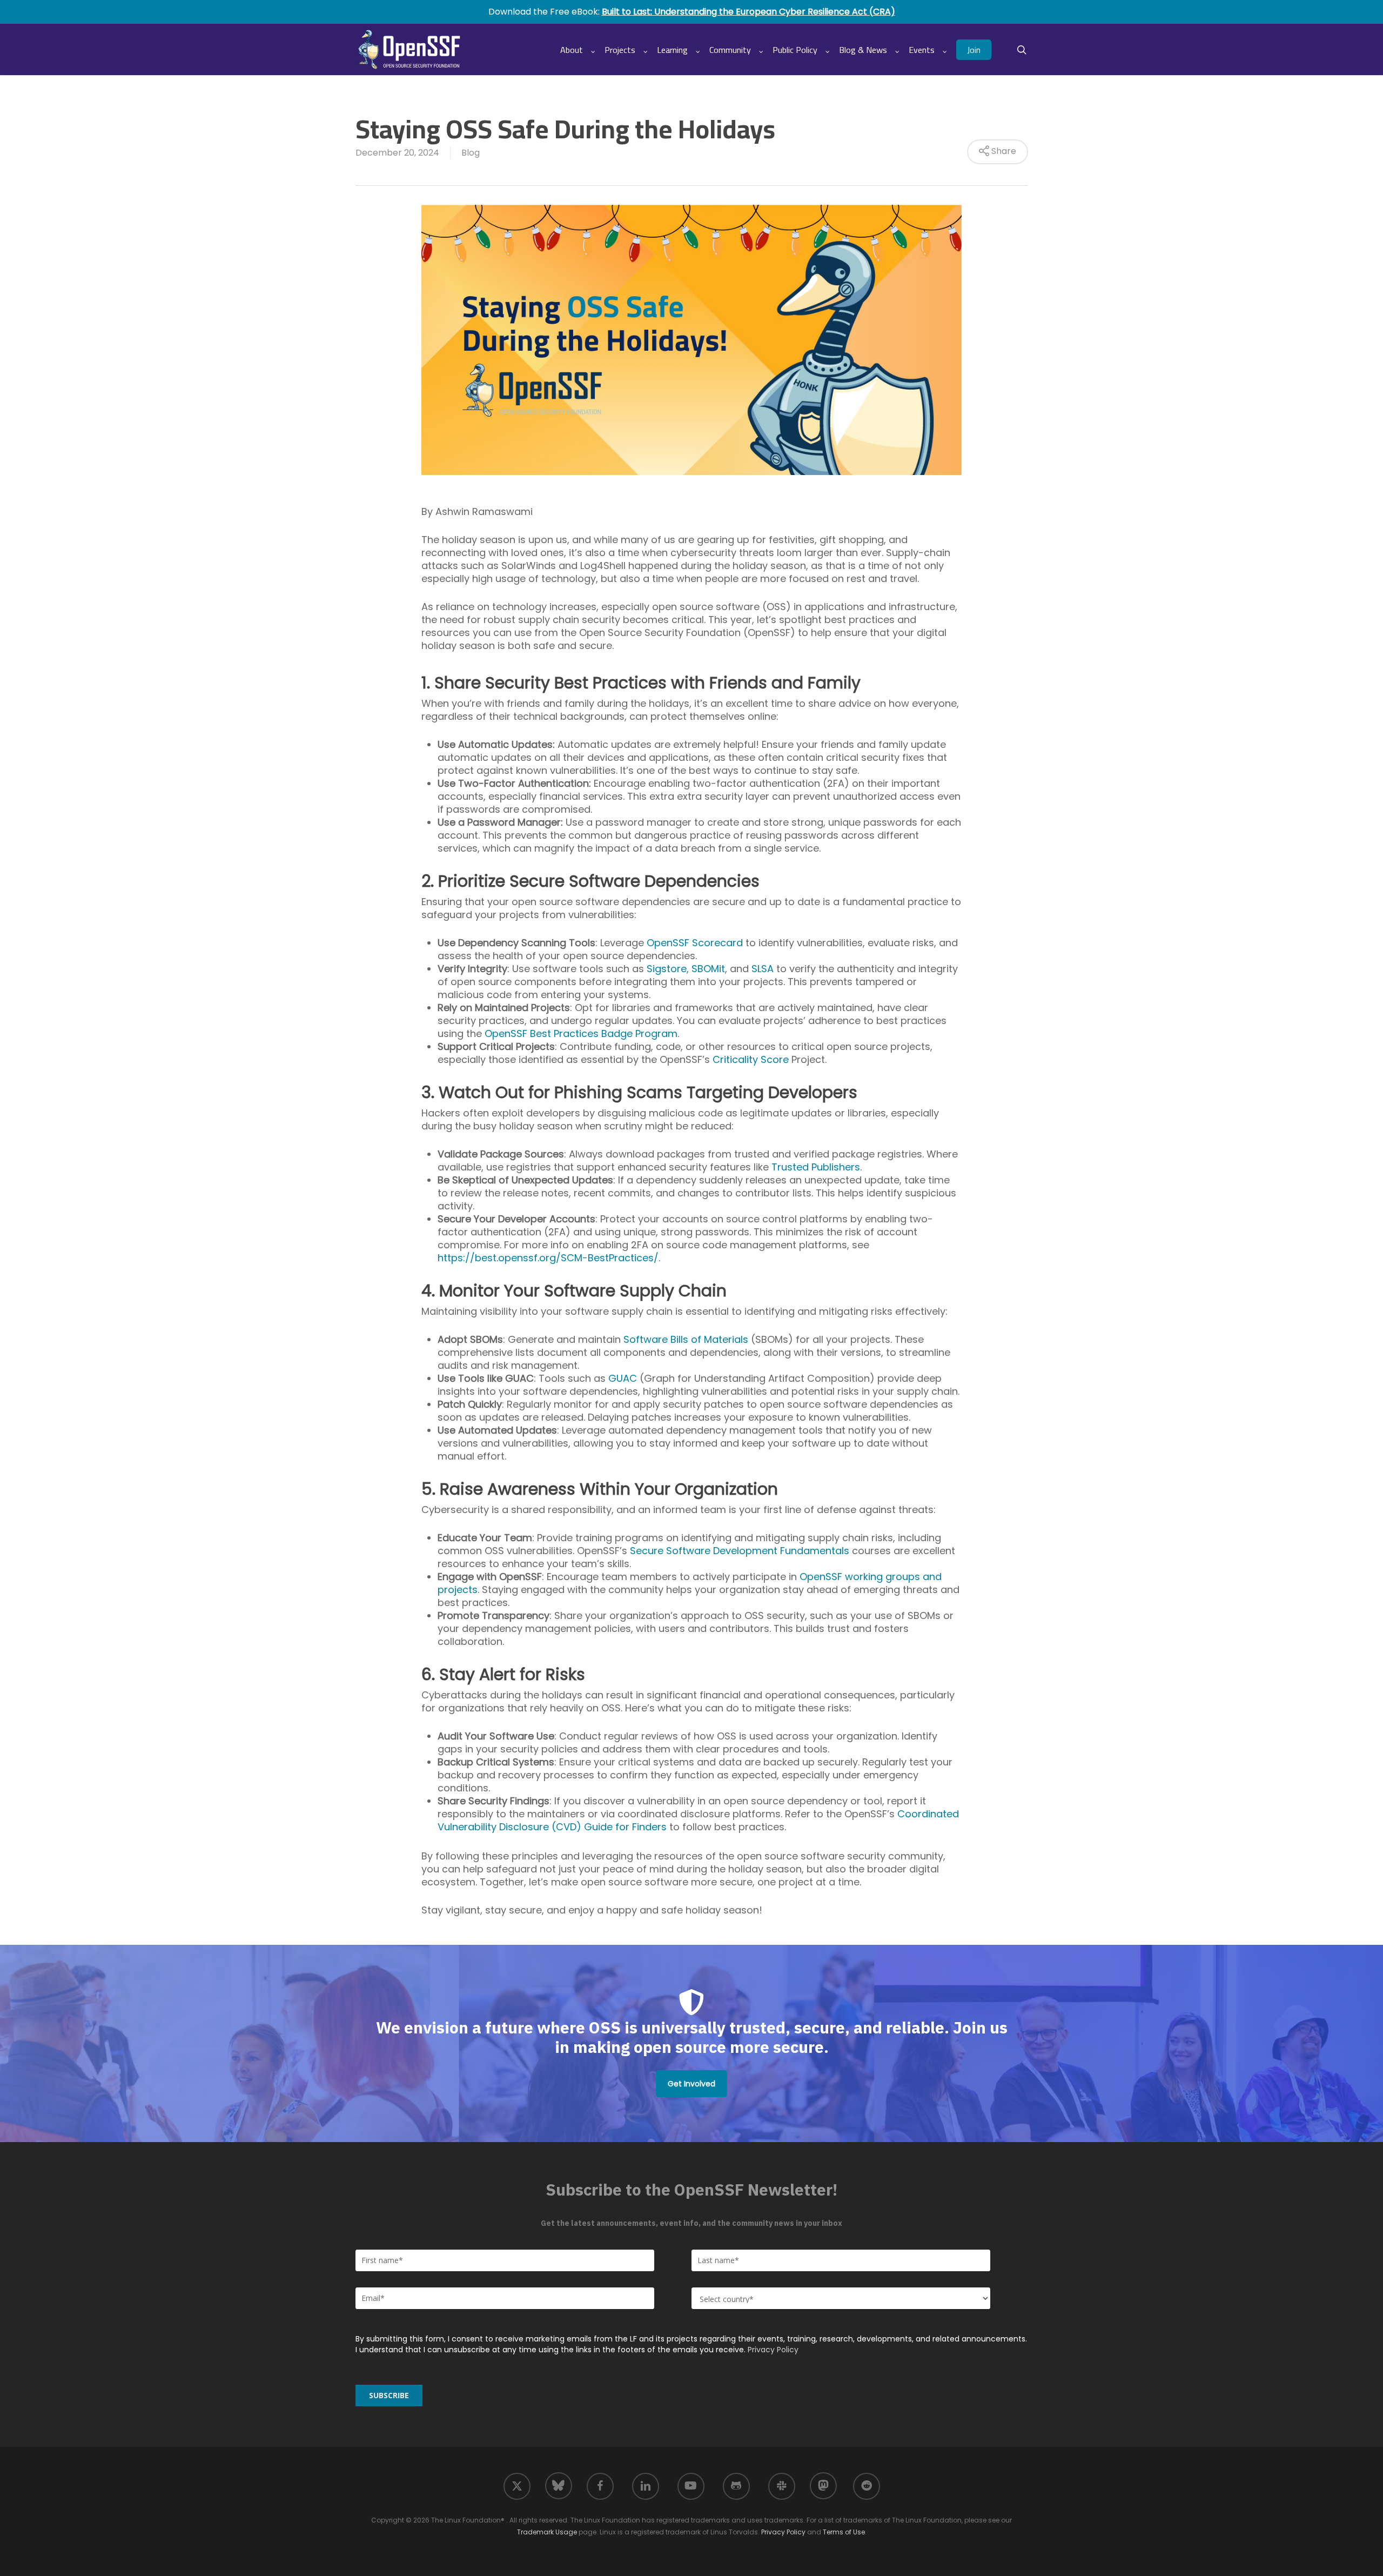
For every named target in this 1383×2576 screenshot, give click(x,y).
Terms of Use (844, 2532)
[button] (691, 2084)
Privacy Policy (773, 2350)
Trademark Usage (547, 2532)
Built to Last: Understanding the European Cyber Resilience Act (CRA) (748, 12)
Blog (471, 153)
